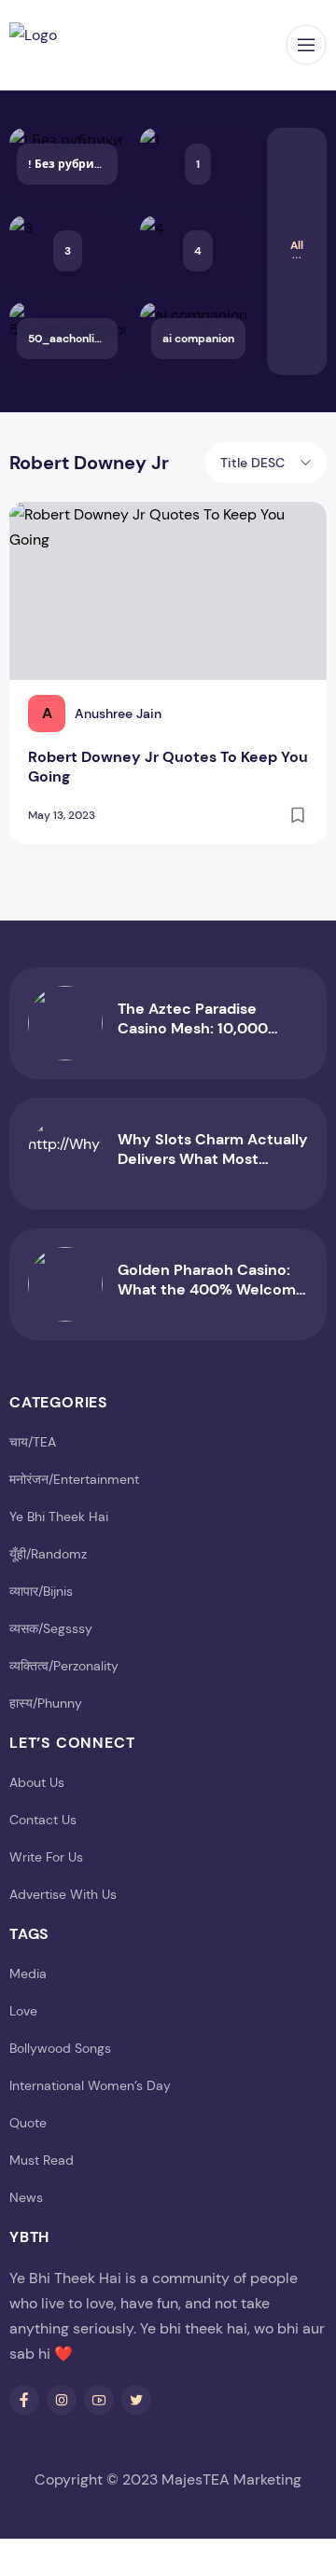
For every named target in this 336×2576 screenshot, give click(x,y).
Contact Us (43, 1820)
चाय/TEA (33, 1442)
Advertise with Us (63, 1894)
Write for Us (46, 1857)
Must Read (42, 2160)
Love (23, 2011)
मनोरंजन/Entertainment (74, 1479)
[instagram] (62, 2400)
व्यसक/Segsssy (51, 1628)
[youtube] (99, 2400)
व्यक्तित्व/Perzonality (64, 1666)
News (26, 2197)
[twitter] (136, 2400)
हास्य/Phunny (46, 1703)
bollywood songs (60, 2048)
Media (28, 1974)
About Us (37, 1782)
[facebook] (24, 2400)
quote (28, 2123)
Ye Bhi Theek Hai (59, 1517)
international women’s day (90, 2085)
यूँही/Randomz (48, 1554)
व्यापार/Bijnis (41, 1591)
